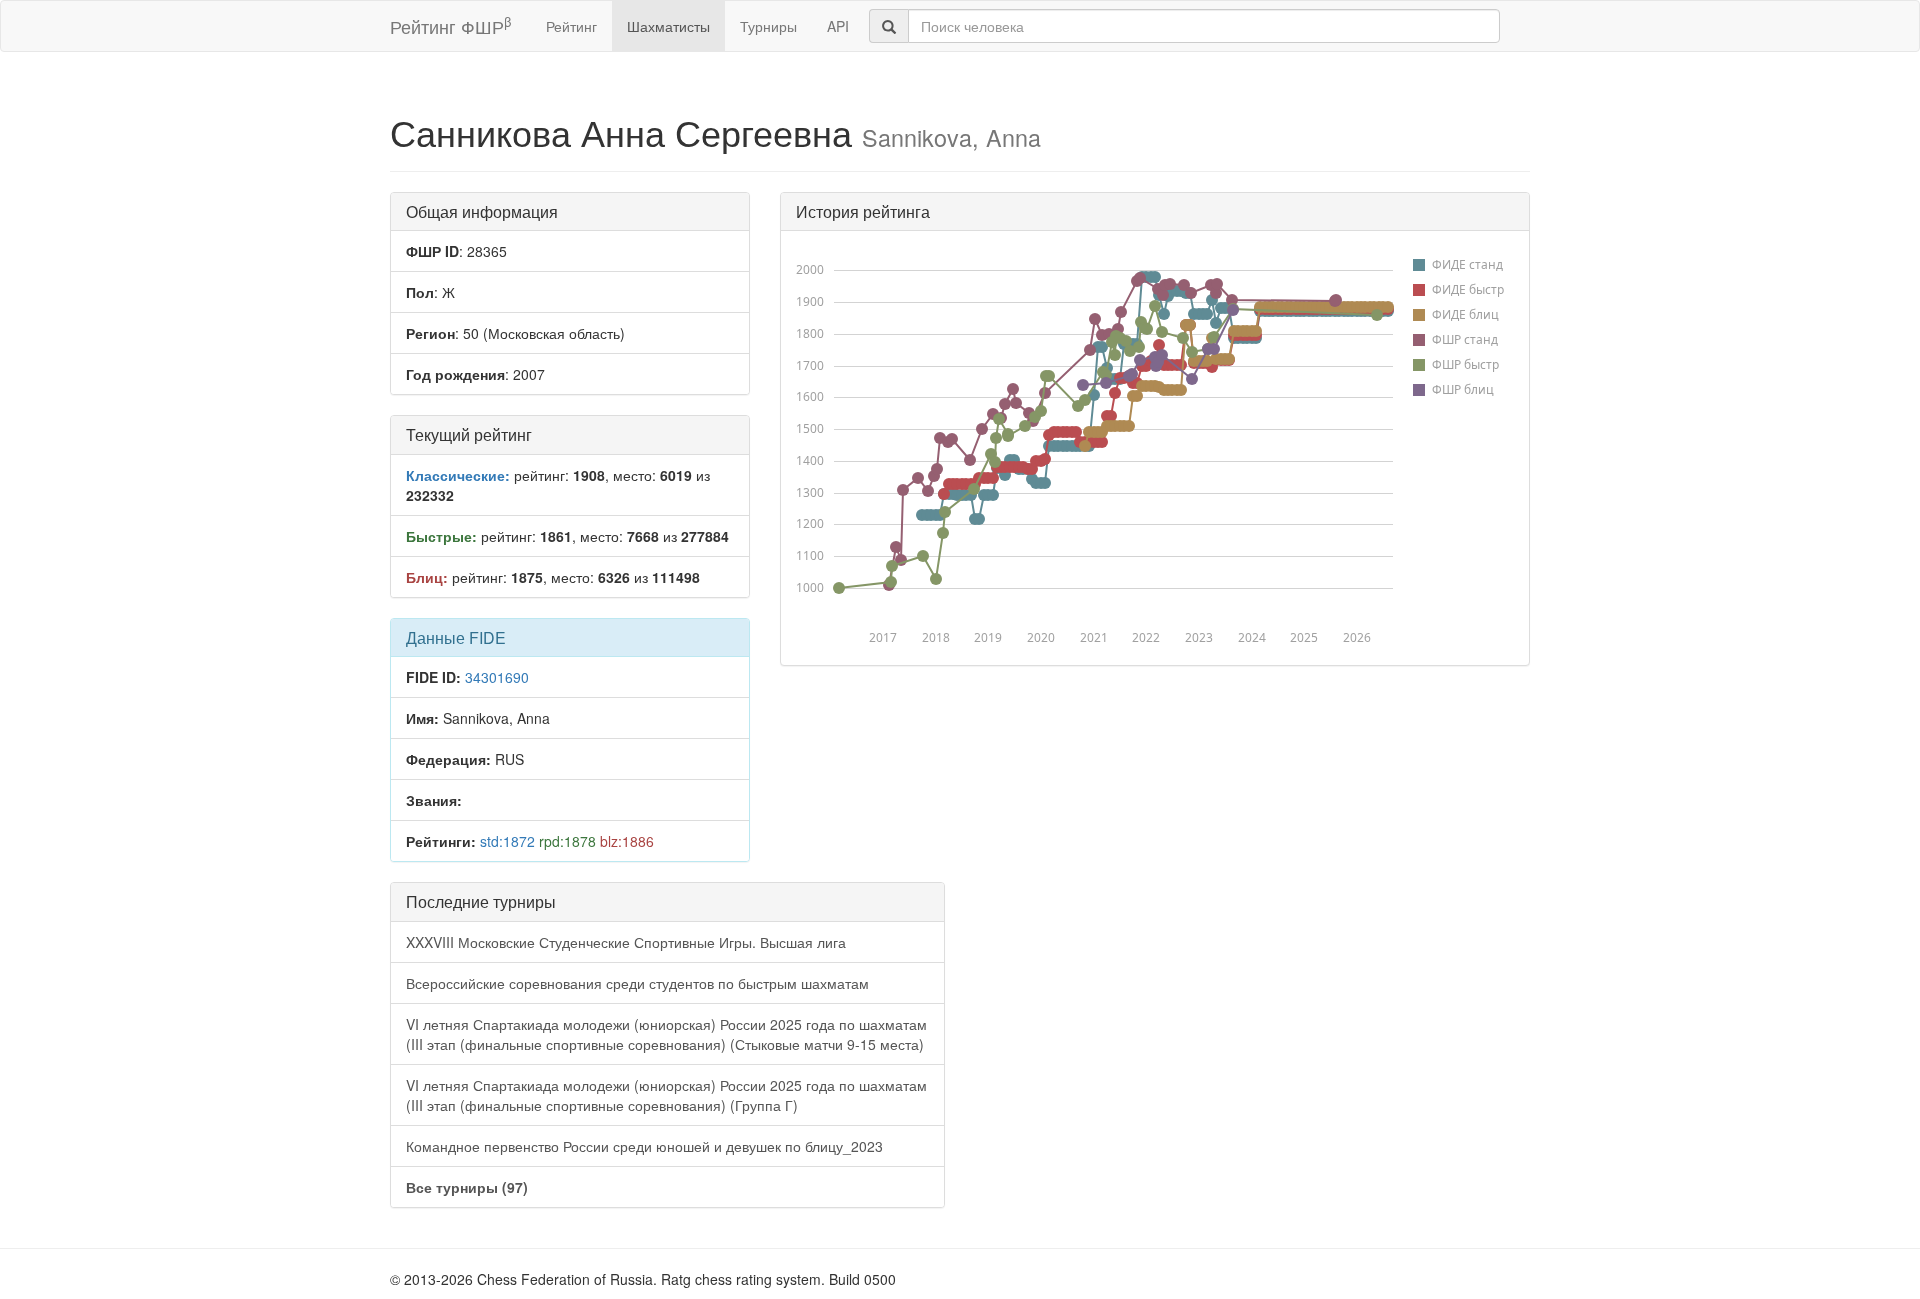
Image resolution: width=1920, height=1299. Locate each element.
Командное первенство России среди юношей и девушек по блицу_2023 (644, 1146)
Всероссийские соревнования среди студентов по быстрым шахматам (637, 983)
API (838, 26)
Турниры (768, 26)
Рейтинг (571, 26)
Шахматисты (668, 26)
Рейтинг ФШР (450, 25)
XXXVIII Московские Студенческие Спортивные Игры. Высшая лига (626, 942)
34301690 (497, 677)
